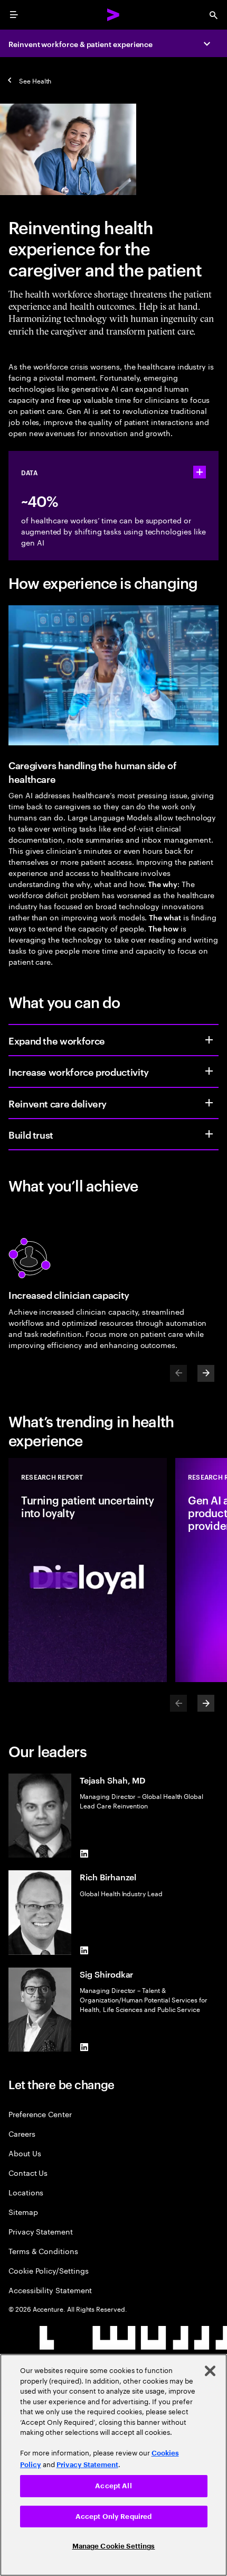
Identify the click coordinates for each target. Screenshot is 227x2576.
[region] (113, 2465)
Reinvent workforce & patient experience (81, 44)
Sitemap (23, 2212)
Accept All (113, 2486)
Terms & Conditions (43, 2251)
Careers (22, 2133)
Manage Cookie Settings (114, 2546)
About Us (25, 2153)
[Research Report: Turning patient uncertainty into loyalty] (88, 1570)
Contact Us (28, 2172)
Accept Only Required (114, 2517)
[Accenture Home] (113, 15)
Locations (26, 2192)
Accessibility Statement (50, 2290)
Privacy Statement (41, 2231)
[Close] (210, 2371)
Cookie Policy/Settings (48, 2270)
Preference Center (40, 2114)
